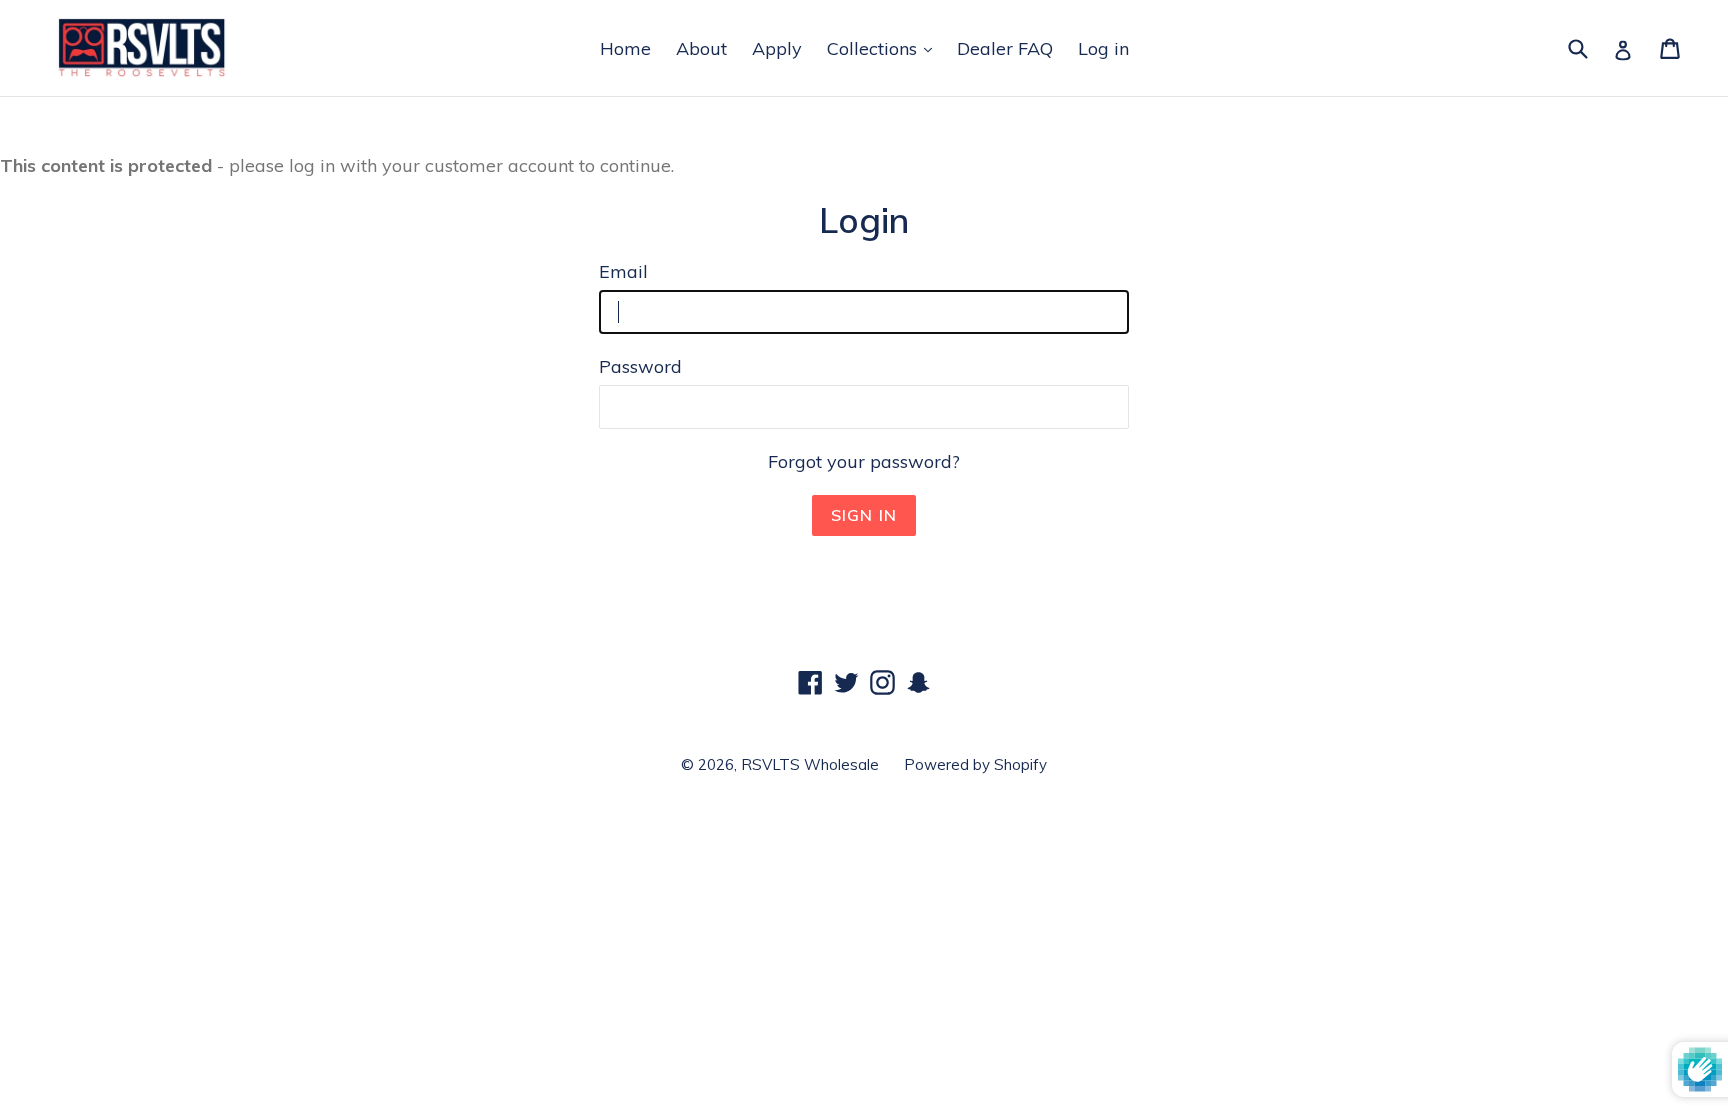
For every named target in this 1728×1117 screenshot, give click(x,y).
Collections (874, 48)
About (701, 48)
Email (623, 271)
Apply (777, 48)
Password (640, 366)
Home (625, 48)
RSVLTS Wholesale (810, 764)
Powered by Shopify (975, 764)
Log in (1103, 48)
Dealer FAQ (1005, 48)
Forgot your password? (864, 461)
